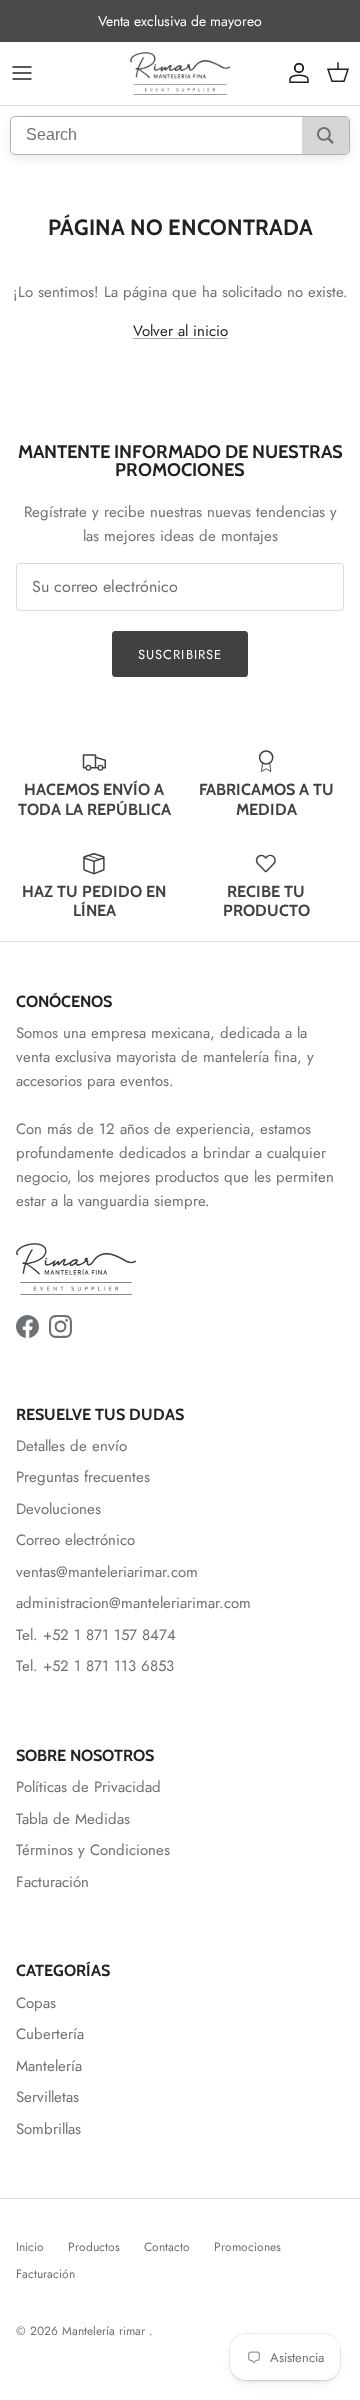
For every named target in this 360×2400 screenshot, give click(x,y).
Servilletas (47, 2097)
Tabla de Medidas (73, 1819)
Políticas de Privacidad (88, 1787)
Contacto (167, 2247)
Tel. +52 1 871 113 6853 (95, 1666)
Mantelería (49, 2066)
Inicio (30, 2247)
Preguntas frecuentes (83, 1477)
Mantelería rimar (105, 2331)
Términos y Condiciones (93, 1850)
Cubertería (50, 2034)
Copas (36, 2003)
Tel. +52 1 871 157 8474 (96, 1635)
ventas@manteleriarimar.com (107, 1572)
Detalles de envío (71, 1446)
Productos (94, 2247)
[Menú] (22, 73)
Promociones (247, 2247)
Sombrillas (48, 2129)
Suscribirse (179, 654)
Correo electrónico (75, 1540)
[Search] (325, 135)
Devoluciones (58, 1509)
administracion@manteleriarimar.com (133, 1603)
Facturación (52, 1882)
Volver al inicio (180, 331)
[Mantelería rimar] (180, 73)
